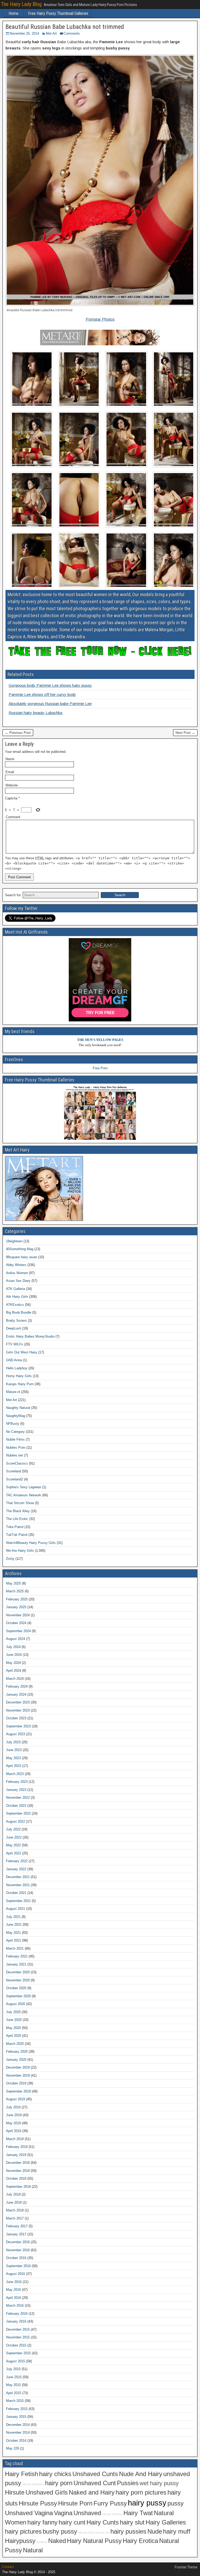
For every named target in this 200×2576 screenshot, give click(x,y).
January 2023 (16, 1790)
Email (10, 772)
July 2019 (13, 2107)
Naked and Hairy (92, 2492)
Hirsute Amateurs (33, 2484)
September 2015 (18, 2353)
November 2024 (18, 1615)
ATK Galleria (15, 1289)
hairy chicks (55, 2474)
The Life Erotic (17, 1519)
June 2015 (14, 2377)
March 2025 (15, 1591)
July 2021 (13, 1917)
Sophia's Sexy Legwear (24, 1487)
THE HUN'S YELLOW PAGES (100, 1040)
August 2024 (15, 1639)
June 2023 (14, 1750)
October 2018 (16, 2179)
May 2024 (13, 1663)
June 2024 (14, 1655)
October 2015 (16, 2345)
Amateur (42, 2542)
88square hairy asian (22, 1257)
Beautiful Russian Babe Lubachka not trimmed (65, 27)
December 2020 (18, 1972)
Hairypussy (20, 2541)
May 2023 (13, 1758)
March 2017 (15, 2218)
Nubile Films (15, 1439)
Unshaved (87, 2513)
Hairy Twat (138, 2513)
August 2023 (15, 1734)
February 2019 (17, 2147)
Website (12, 785)
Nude (155, 2532)
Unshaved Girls (47, 2492)
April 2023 (14, 1766)
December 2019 (18, 2067)
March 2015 (15, 2401)
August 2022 (15, 1821)
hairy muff (177, 2532)
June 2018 (14, 2202)
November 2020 (18, 1980)
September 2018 (18, 2187)
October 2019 (16, 2083)
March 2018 (15, 2210)
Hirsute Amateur (112, 2514)
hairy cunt (72, 2522)
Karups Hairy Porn (20, 1384)
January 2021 (16, 1964)
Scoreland (14, 1471)
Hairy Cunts (103, 2522)
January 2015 (16, 2417)
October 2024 (16, 1623)
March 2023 (15, 1774)
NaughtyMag (15, 1416)
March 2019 (15, 2139)
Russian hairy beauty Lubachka (35, 713)
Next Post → (185, 733)
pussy (176, 2503)
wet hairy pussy (159, 2483)
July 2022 (13, 1829)
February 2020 (17, 2052)
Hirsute (15, 2492)
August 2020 (15, 2004)
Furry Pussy (110, 2503)
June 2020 (14, 2020)
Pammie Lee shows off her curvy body (42, 694)
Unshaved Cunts (95, 2474)
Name (10, 759)
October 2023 (16, 1718)
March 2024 (15, 1679)
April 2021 (14, 1940)
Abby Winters (16, 1265)
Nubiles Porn (16, 1448)
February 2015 (17, 2409)
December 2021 (18, 1877)
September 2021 (18, 1901)
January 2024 (16, 1694)
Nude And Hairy (141, 2474)
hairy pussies (128, 2532)
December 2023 (18, 1702)
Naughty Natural (18, 1408)
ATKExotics (15, 1305)
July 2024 (13, 1647)
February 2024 (17, 1686)
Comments (72, 33)
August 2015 (15, 2361)
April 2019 (14, 2131)
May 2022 (13, 1845)
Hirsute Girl (102, 2533)
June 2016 (14, 2282)
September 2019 (18, 2091)
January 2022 (16, 1869)
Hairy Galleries (166, 2522)
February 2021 (17, 1956)
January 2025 (16, 1607)
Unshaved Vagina (29, 2513)
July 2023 (13, 1742)
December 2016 (18, 2242)
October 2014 (16, 2441)
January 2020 (16, 2060)
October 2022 (16, 1806)
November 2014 (18, 2432)
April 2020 (14, 2036)
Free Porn (100, 1068)
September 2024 (18, 1631)
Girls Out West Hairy (22, 1352)
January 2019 (16, 2155)
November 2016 (18, 2250)
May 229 (12, 2448)
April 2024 (14, 1671)
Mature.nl (13, 1392)
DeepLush (14, 1328)
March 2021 (15, 1948)
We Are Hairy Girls (20, 1551)
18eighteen (14, 1241)
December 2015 (18, 2329)
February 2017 (17, 2226)
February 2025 (17, 1599)
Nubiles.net (14, 1455)
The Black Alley (18, 1511)
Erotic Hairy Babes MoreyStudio (30, 1336)
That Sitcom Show (20, 1503)
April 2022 (14, 1853)
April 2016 (14, 2298)
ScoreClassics (17, 1463)
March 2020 (15, 2044)
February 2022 (17, 1861)
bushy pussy (60, 2532)
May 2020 (13, 2028)
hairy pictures (23, 2532)
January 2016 (16, 2321)
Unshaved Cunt (95, 2483)
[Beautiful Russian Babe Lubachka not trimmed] (100, 305)
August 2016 (15, 2274)
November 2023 (18, 1710)
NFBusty (13, 1424)
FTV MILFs (15, 1344)
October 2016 (16, 2258)
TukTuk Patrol (17, 1535)
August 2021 (15, 1909)
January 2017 (16, 2234)
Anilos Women (17, 1273)
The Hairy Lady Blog (21, 4)
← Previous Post (18, 733)
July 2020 (13, 2012)
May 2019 (13, 2123)
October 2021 (16, 1893)
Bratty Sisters (16, 1321)
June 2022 (14, 1837)
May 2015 (13, 2385)
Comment (13, 817)
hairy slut (132, 2522)
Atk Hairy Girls (17, 1297)
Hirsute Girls (86, 2533)
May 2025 (13, 1583)
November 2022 (18, 1798)
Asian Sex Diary (18, 1281)
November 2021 (18, 1885)
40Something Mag (20, 1249)
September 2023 (18, 1726)
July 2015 (13, 2369)
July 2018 (13, 2194)
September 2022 (18, 1813)
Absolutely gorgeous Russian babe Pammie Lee (50, 704)
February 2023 (17, 1782)
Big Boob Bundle (19, 1312)
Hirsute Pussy (38, 2503)
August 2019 (15, 2099)
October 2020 (16, 1988)
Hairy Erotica (140, 2541)
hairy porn (59, 2483)
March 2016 (15, 2305)
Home (14, 13)
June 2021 (14, 1925)
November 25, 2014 (24, 33)
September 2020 (18, 1996)
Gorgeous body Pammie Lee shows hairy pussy (50, 685)
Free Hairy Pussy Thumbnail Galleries (58, 13)
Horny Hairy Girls (19, 1376)
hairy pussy (147, 2503)
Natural (33, 2550)
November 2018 (18, 2171)
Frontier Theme (186, 2567)
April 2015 (14, 2393)
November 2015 (18, 2337)
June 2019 (14, 2115)
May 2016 (13, 2290)
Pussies (128, 2483)
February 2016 (17, 2314)
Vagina (63, 2513)
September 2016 (18, 2266)
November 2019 (18, 2075)
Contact (8, 2567)
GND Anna (14, 1360)
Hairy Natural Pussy (94, 2541)
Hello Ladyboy (17, 1368)
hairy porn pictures (141, 2492)
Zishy (10, 1559)
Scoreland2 (14, 1479)
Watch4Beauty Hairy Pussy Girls (31, 1543)
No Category (15, 1432)
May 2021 (13, 1933)
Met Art (51, 33)
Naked (57, 2541)
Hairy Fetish (21, 2474)
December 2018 (18, 2163)
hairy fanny (42, 2522)
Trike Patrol (15, 1527)
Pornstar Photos (100, 319)
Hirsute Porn (75, 2503)
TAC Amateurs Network (24, 1495)
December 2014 (18, 2425)
